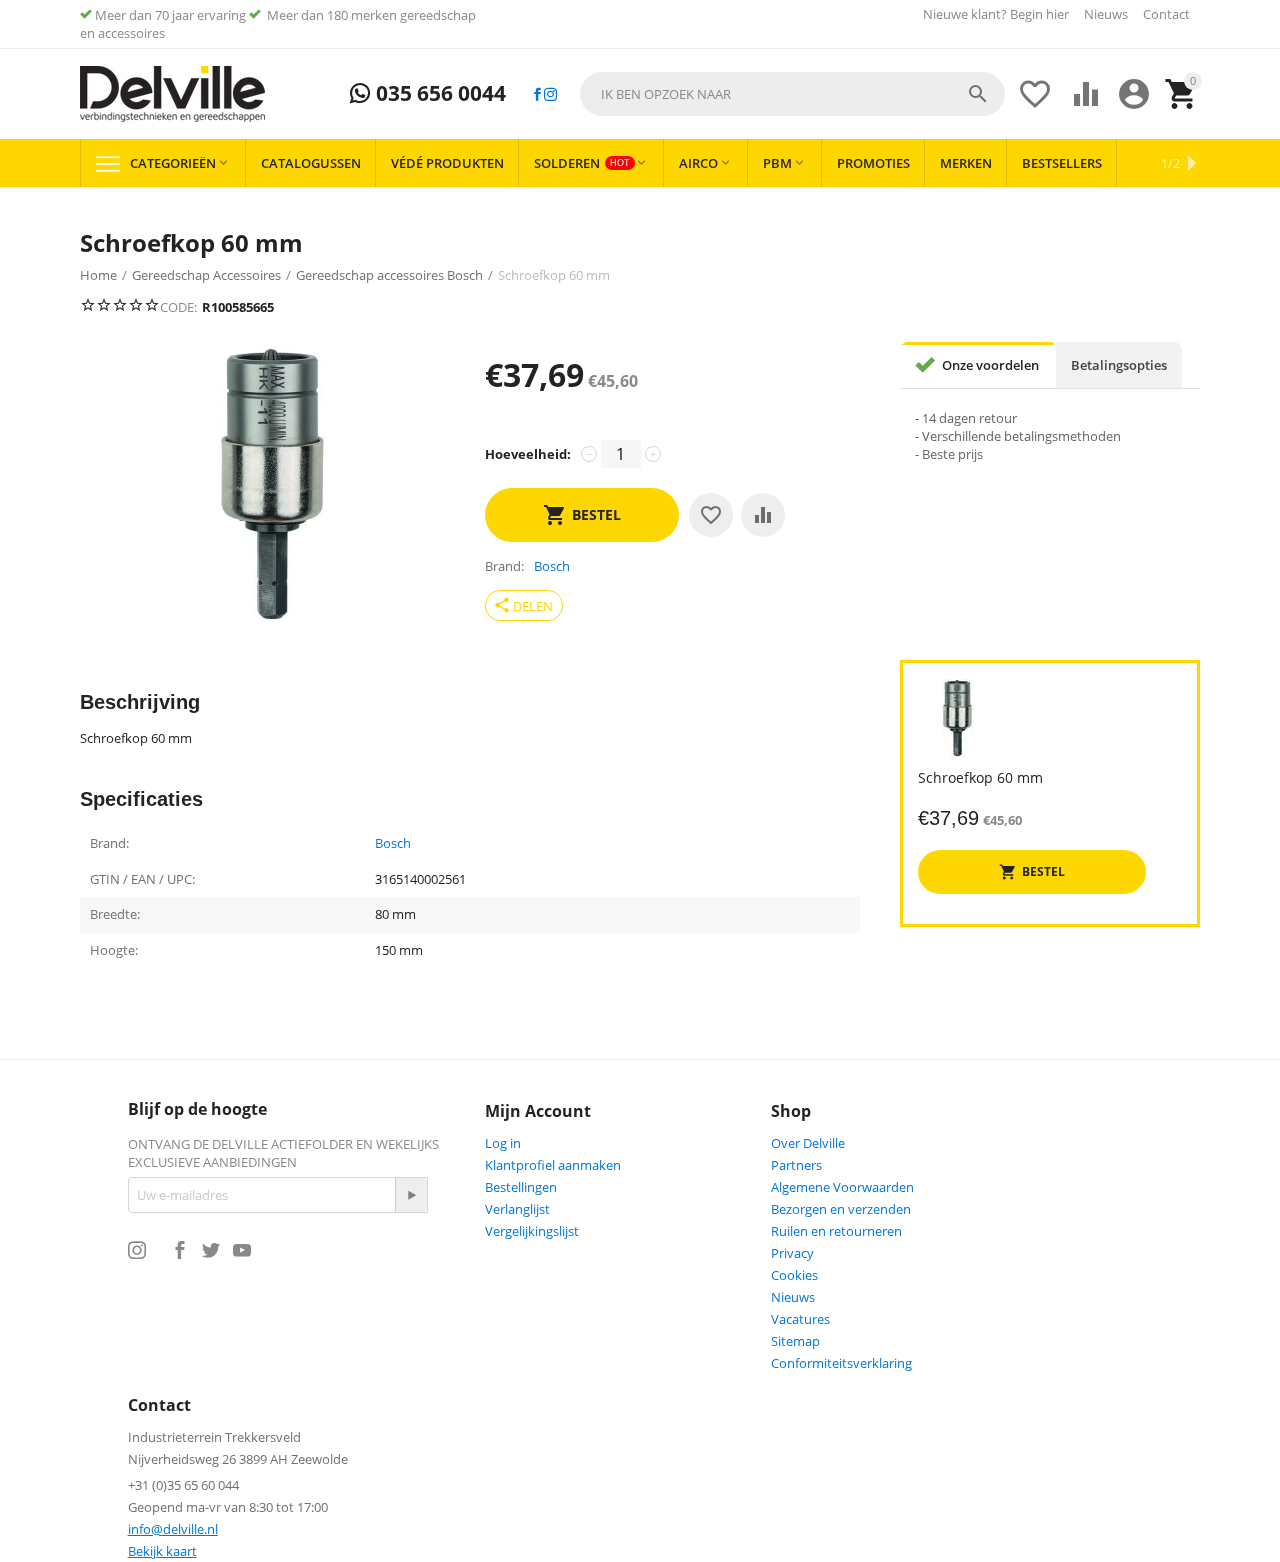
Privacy (792, 1253)
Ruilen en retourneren (836, 1231)
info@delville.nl (173, 1529)
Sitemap (795, 1341)
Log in (503, 1143)
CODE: (178, 307)
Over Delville (808, 1143)
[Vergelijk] (763, 515)
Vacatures (800, 1319)
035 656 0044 (438, 94)
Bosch (393, 844)
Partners (796, 1165)
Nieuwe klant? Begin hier (996, 14)
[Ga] (411, 1195)
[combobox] (792, 94)
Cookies (794, 1275)
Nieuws (1106, 14)
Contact (1166, 14)
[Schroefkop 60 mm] (272, 484)
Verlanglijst (517, 1209)
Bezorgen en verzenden (841, 1209)
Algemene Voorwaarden (842, 1187)
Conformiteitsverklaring (841, 1363)
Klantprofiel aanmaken (553, 1165)
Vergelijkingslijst (532, 1231)
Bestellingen (521, 1187)
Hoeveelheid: (528, 454)
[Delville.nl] (172, 94)
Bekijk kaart (162, 1551)
